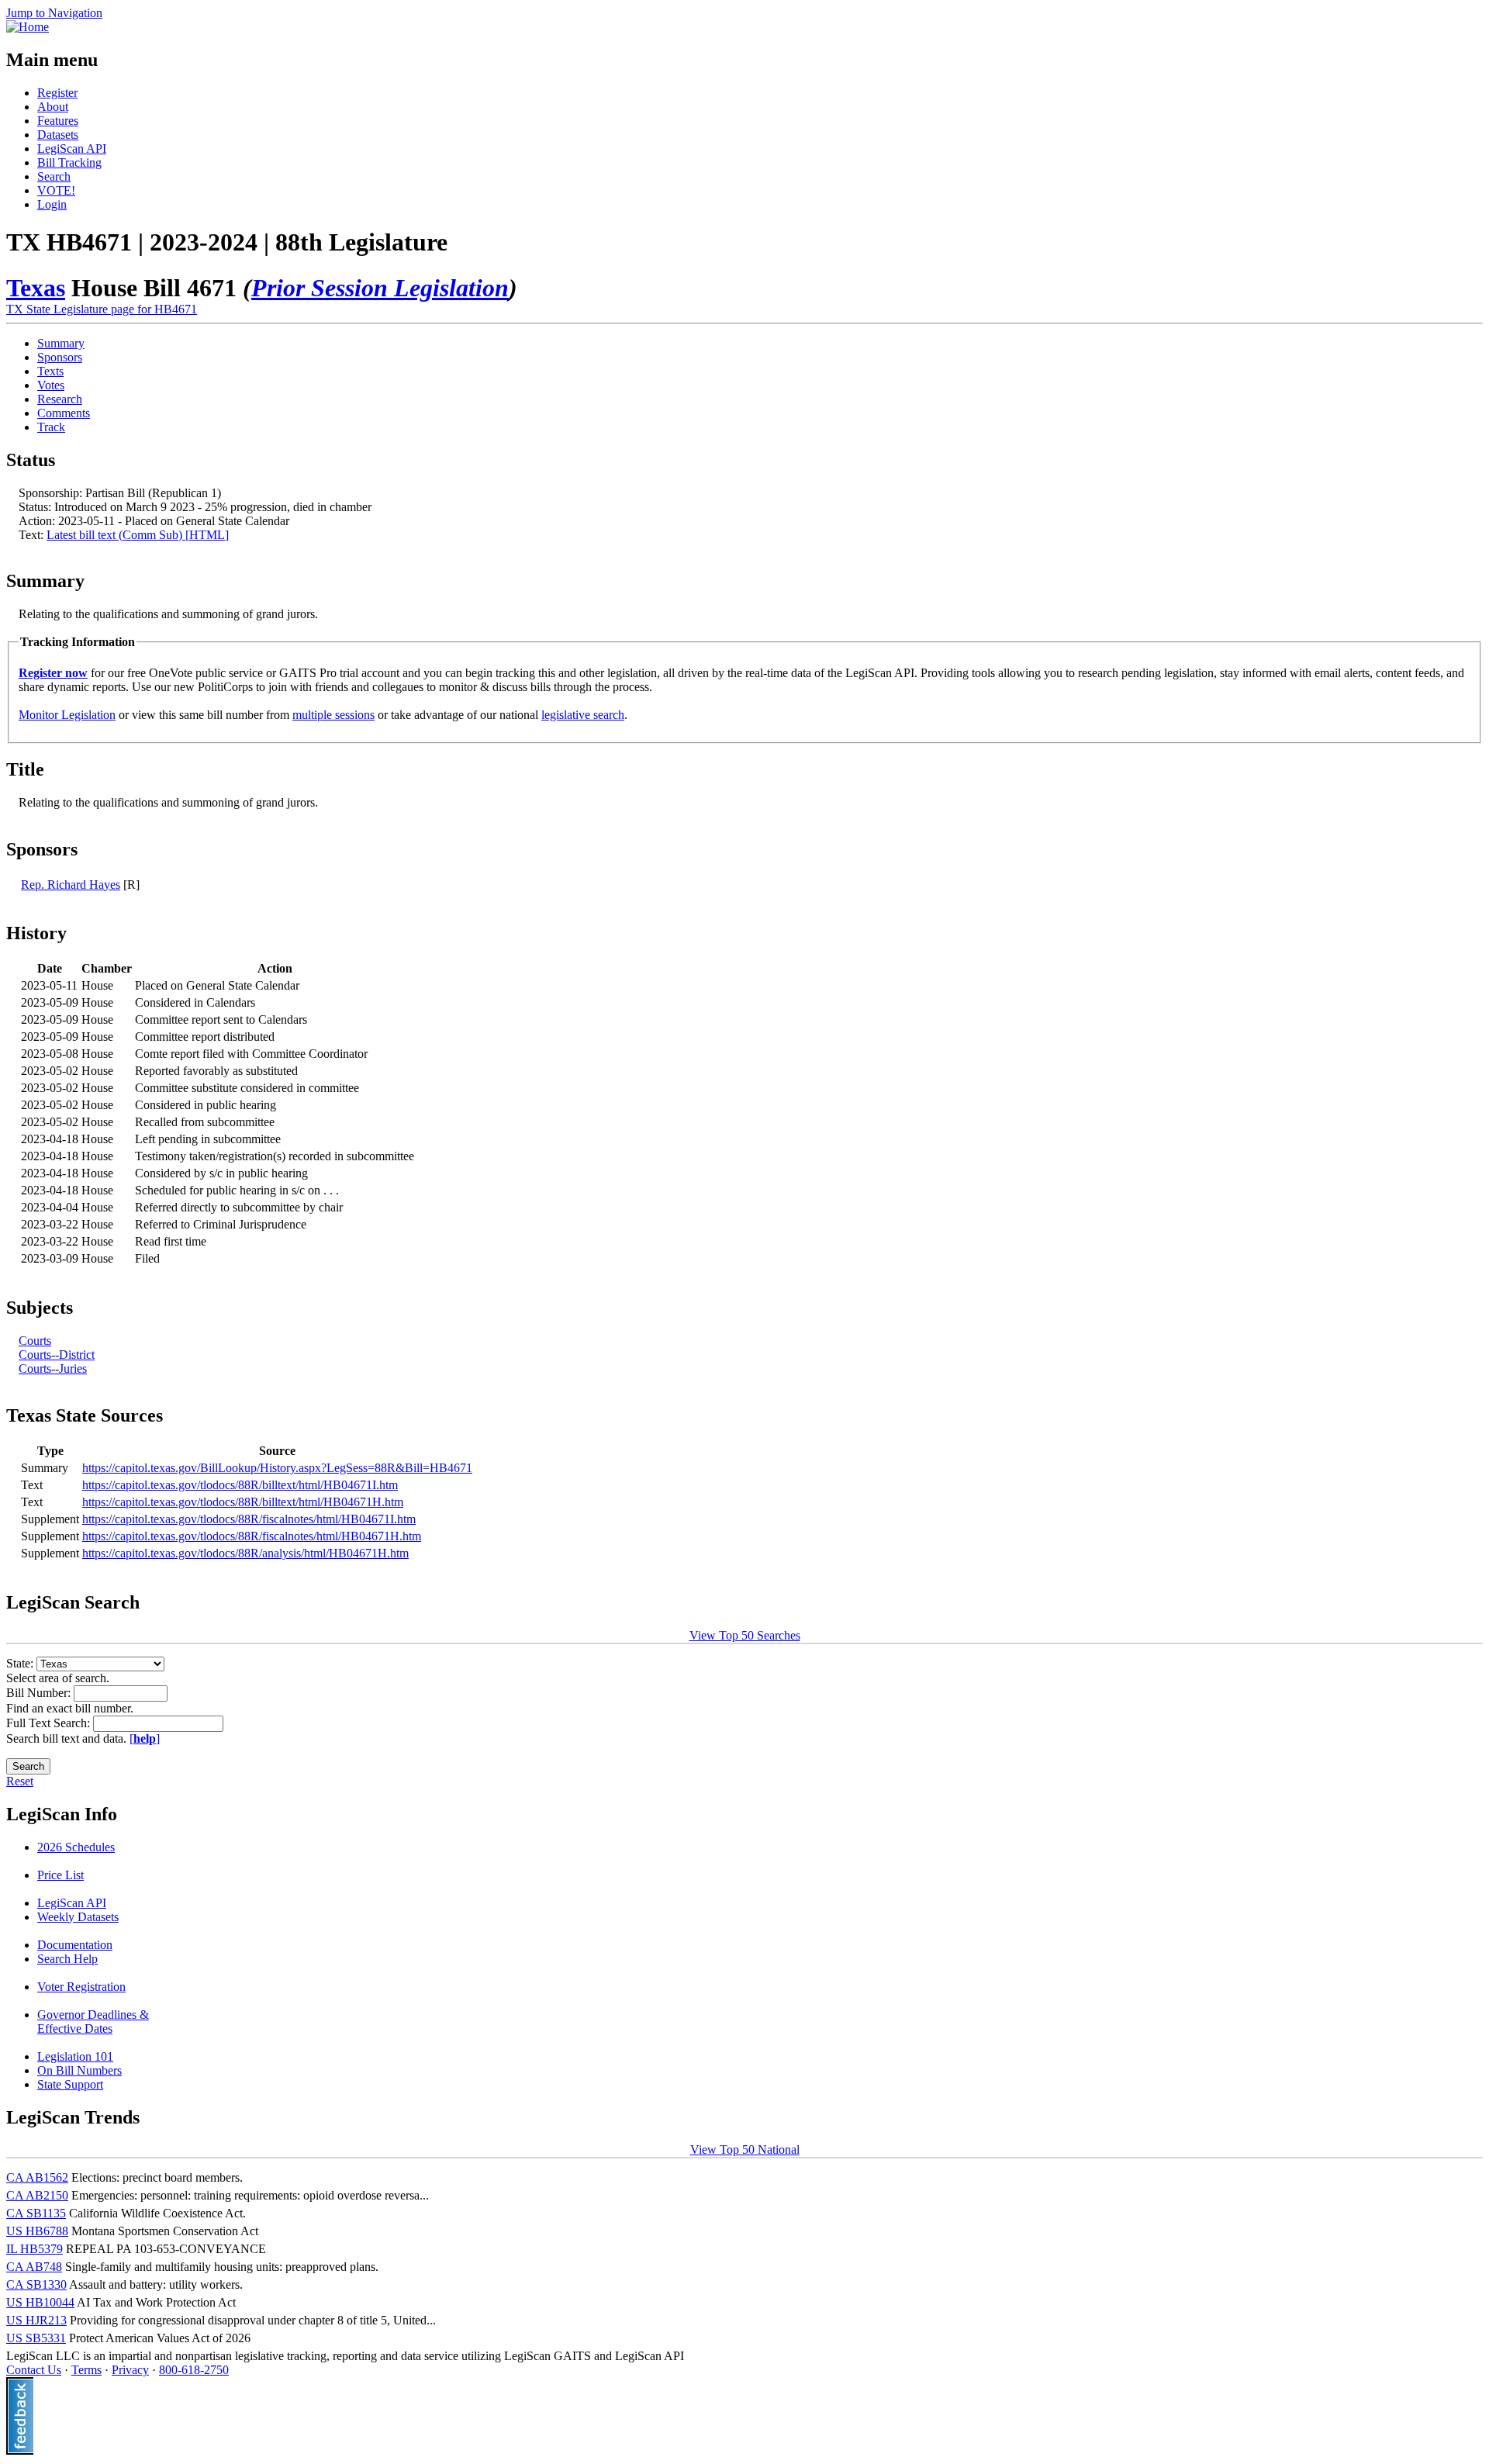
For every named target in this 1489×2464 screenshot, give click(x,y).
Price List (60, 1875)
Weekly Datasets (78, 1917)
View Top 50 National (745, 2150)
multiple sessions (333, 715)
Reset (20, 1781)
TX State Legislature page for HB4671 (102, 309)
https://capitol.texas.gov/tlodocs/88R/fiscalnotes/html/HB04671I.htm (249, 1519)
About (53, 107)
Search (54, 176)
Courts (35, 1341)
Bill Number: (40, 1693)
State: (21, 1663)
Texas (36, 288)
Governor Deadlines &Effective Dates (93, 2022)
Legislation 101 (75, 2056)
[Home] (28, 27)
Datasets (58, 135)
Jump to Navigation (54, 13)
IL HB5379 (35, 2249)
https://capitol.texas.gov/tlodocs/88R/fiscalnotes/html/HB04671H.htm (252, 1536)
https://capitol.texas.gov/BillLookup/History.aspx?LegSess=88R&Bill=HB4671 (277, 1468)
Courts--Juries (53, 1369)
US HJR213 (36, 2320)
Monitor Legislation (67, 715)
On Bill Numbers (79, 2070)
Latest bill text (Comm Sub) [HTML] (138, 535)
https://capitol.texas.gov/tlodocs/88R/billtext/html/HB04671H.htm (243, 1502)
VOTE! (56, 190)
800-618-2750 (194, 2370)
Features (58, 121)
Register (57, 93)
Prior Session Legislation (380, 288)
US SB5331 (36, 2338)
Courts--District (57, 1355)
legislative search (583, 715)
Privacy (130, 2370)
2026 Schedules (76, 1847)
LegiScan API (72, 149)
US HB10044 (40, 2302)
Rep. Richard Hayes (71, 885)
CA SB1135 (36, 2213)
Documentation (75, 1945)
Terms (86, 2370)
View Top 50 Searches (745, 1635)
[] (145, 1738)
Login (52, 204)
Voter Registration (81, 1987)
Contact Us (34, 2370)
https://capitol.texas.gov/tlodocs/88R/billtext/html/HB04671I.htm (240, 1485)
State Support (70, 2084)
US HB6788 (37, 2231)
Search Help (67, 1959)
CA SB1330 (36, 2284)
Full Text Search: (50, 1723)
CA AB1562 (37, 2177)
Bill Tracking (69, 162)
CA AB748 (34, 2267)
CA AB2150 (37, 2195)
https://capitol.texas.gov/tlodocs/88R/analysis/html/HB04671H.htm (245, 1553)
